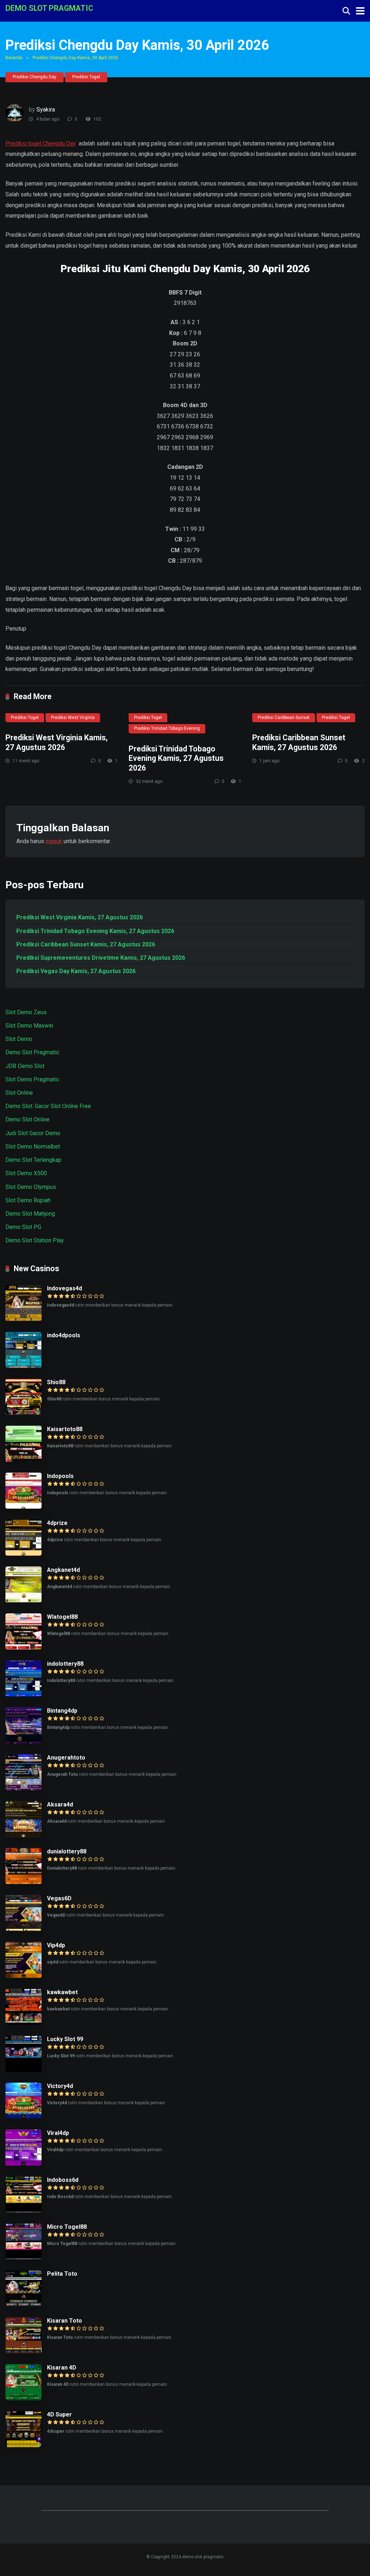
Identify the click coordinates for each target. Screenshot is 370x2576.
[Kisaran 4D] (23, 2398)
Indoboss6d (63, 2180)
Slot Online (19, 1093)
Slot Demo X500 (26, 1173)
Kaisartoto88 (65, 1429)
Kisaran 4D (62, 2368)
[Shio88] (23, 1413)
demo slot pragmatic (49, 8)
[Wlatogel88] (23, 1647)
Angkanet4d (63, 1570)
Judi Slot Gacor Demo (33, 1133)
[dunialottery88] (23, 1882)
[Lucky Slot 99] (23, 2070)
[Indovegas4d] (23, 1319)
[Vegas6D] (23, 1929)
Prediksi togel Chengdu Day (41, 143)
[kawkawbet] (23, 2023)
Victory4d (60, 2086)
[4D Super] (23, 2445)
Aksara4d (60, 1804)
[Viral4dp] (23, 2164)
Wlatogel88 (62, 1617)
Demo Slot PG (23, 1227)
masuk (54, 841)
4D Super (59, 2414)
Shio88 (56, 1382)
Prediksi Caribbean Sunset (284, 718)
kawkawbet (62, 1992)
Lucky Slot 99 (65, 2039)
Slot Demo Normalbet (33, 1147)
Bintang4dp (62, 1711)
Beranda (14, 58)
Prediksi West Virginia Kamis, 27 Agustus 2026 (57, 742)
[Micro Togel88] (23, 2257)
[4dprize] (23, 1554)
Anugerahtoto (66, 1758)
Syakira (46, 110)
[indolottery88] (23, 1694)
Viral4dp (58, 2133)
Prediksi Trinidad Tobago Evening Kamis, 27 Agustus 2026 (176, 758)
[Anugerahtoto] (23, 1788)
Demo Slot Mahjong (30, 1214)
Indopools (60, 1476)
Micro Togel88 (67, 2227)
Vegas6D (59, 1898)
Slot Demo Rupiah (28, 1200)
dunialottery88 (67, 1851)
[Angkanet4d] (23, 1601)
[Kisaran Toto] (23, 2351)
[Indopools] (23, 1507)
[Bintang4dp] (23, 1741)
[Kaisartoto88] (23, 1460)
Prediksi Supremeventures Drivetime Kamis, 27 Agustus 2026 (101, 958)
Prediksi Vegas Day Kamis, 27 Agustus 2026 (76, 971)
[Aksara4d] (23, 1835)
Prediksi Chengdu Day (35, 77)
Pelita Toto (62, 2274)
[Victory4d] (23, 2117)
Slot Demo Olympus (31, 1187)
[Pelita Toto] (23, 2304)
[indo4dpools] (23, 1366)
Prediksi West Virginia (73, 718)
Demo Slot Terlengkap (33, 1160)
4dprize (57, 1523)
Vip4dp (56, 1945)
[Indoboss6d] (23, 2211)
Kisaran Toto (64, 2321)
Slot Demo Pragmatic (32, 1079)
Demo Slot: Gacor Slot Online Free (48, 1106)
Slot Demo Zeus (26, 1012)
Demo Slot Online (27, 1119)
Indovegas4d (64, 1288)
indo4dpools (64, 1335)
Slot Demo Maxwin (29, 1026)
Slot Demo (19, 1039)
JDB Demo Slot (25, 1066)
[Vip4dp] (23, 1976)
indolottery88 (65, 1664)
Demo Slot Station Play (35, 1240)
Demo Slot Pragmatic (32, 1052)
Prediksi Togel (86, 77)
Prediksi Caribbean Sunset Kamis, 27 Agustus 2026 (299, 742)
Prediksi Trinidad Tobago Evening (167, 728)
